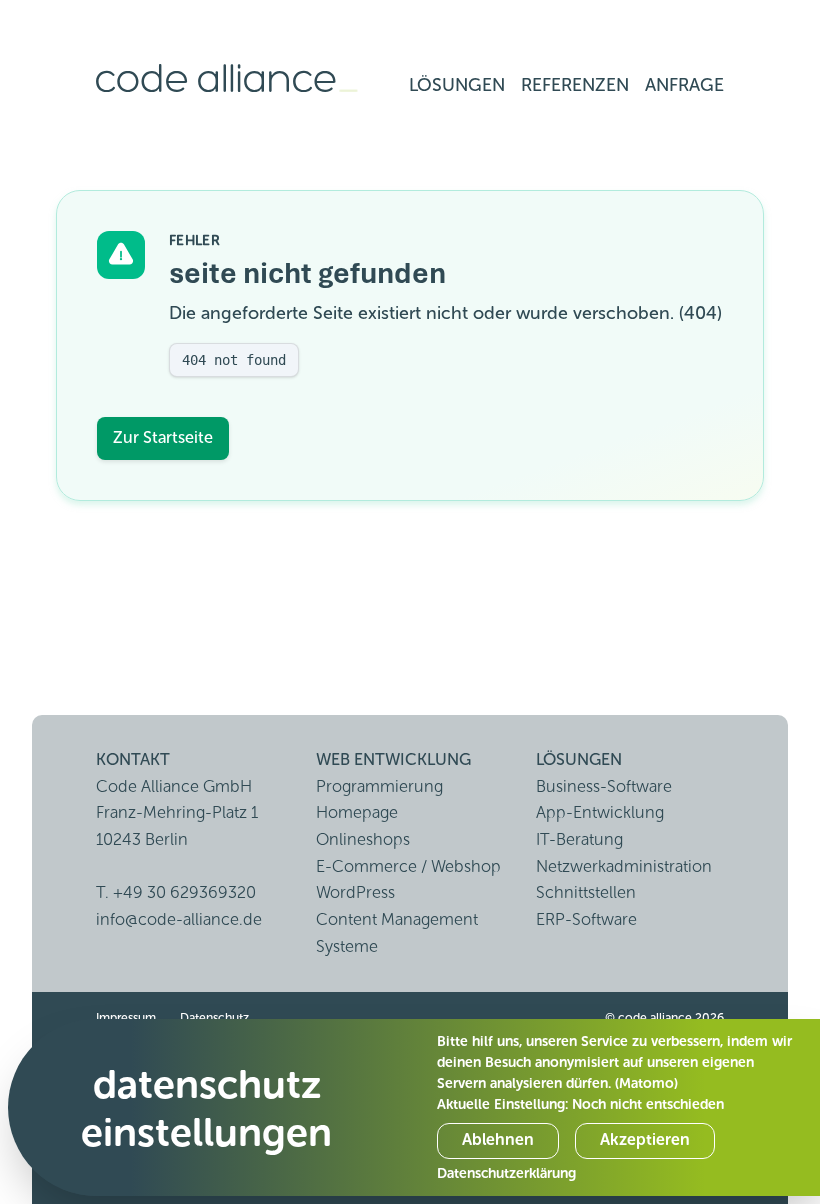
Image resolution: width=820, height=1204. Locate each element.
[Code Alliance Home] (227, 79)
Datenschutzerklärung (506, 1173)
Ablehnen (498, 1139)
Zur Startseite (163, 437)
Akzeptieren (645, 1139)
